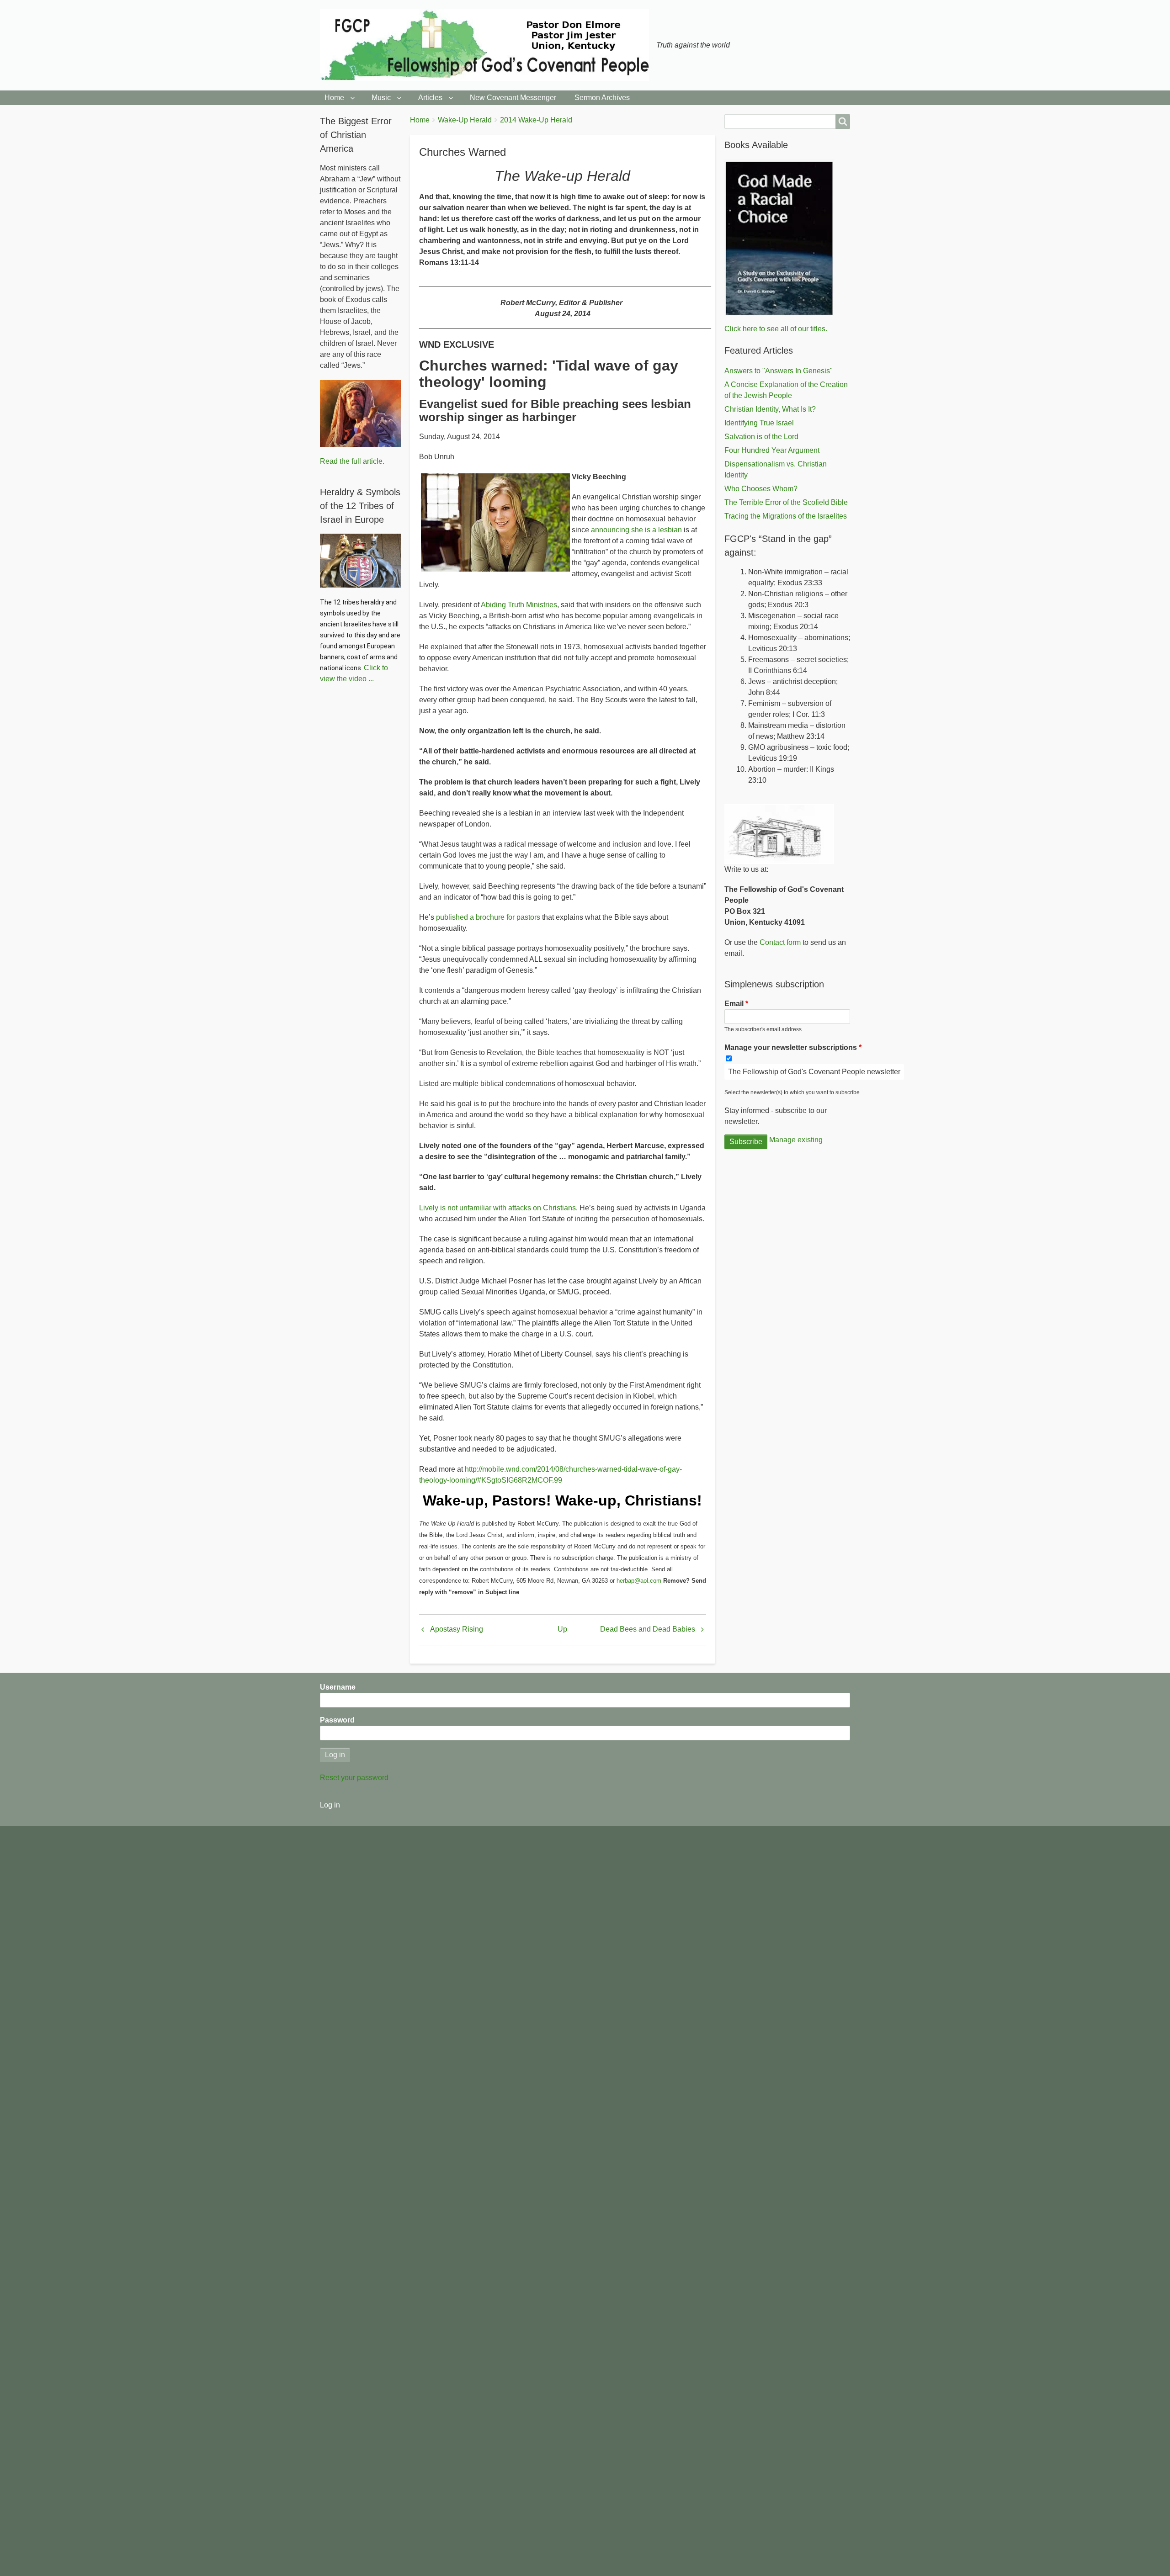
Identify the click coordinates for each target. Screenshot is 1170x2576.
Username (338, 1687)
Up (562, 1629)
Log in (330, 1805)
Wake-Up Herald (465, 120)
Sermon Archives (602, 98)
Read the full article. (352, 461)
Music (381, 98)
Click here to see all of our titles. (776, 329)
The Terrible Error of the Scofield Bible (786, 502)
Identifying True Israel (759, 423)
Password (337, 1720)
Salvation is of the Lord (761, 437)
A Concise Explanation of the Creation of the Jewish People (786, 390)
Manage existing (796, 1140)
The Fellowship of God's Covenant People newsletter (814, 1072)
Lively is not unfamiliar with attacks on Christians (497, 1208)
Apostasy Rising (457, 1629)
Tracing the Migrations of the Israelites (786, 516)
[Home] (488, 45)
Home (334, 98)
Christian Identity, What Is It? (770, 409)
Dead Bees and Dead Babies (648, 1629)
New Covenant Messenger (513, 98)
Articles (430, 98)
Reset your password (354, 1778)
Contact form (780, 942)
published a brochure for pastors (488, 917)
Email (734, 1004)
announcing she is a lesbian (636, 530)
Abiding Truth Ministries (519, 605)
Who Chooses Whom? (761, 489)
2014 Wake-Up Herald (536, 120)
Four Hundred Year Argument (772, 450)
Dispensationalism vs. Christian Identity (776, 469)
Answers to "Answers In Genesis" (779, 371)
